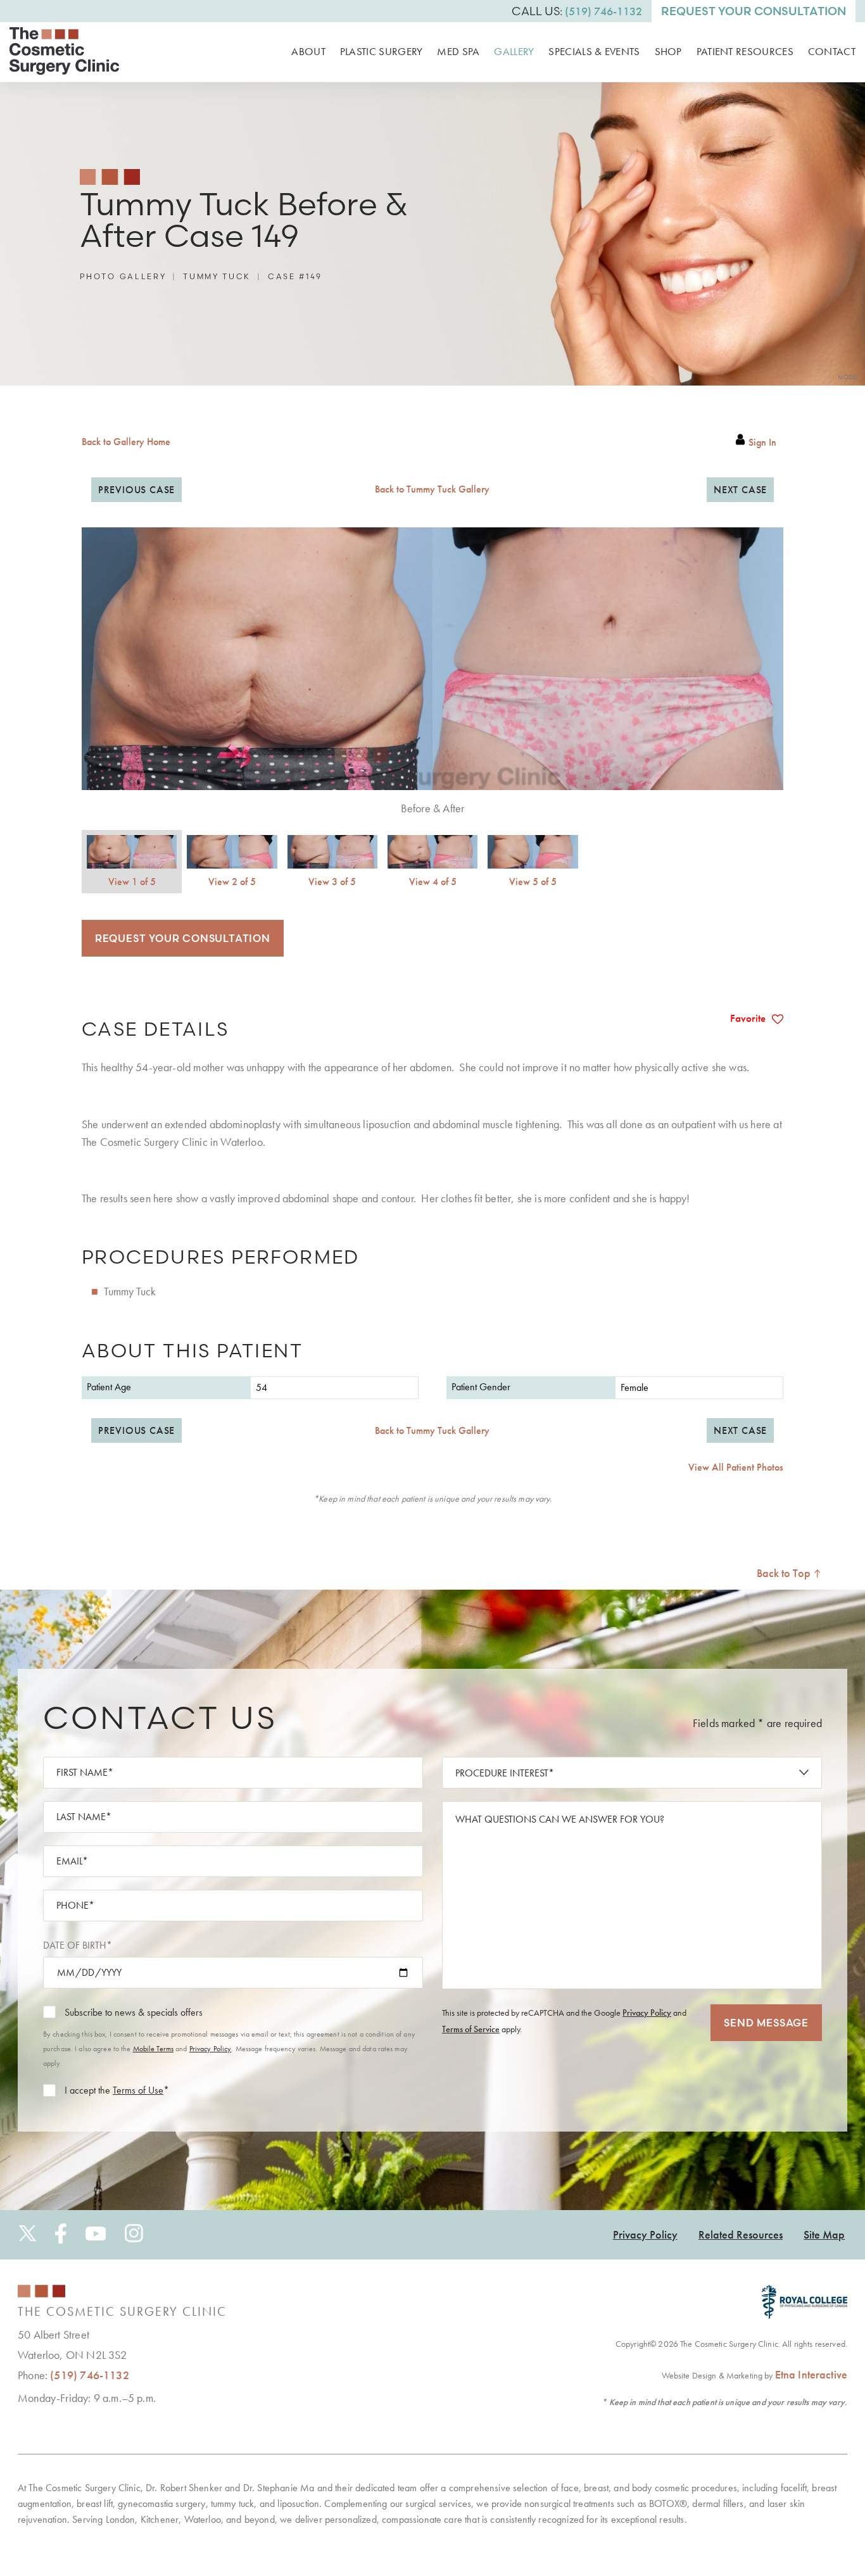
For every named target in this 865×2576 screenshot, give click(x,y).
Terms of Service (471, 2028)
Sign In (762, 443)
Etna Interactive (811, 2374)
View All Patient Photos (736, 1467)
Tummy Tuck (217, 276)
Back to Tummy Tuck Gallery (432, 489)
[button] (136, 490)
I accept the (87, 2090)
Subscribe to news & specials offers (134, 2012)
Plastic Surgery (382, 51)
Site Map (824, 2234)
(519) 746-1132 (90, 2375)
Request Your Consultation (754, 11)
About (308, 51)
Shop (668, 51)
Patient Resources (745, 51)
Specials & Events (594, 51)
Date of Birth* (78, 1945)
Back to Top (785, 1573)
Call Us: (577, 11)
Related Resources (741, 2234)
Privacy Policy (211, 2049)
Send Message (766, 2022)
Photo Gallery (123, 276)
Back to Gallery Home (126, 442)
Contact (832, 51)
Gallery (514, 51)
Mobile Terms (153, 2049)
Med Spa (458, 51)
